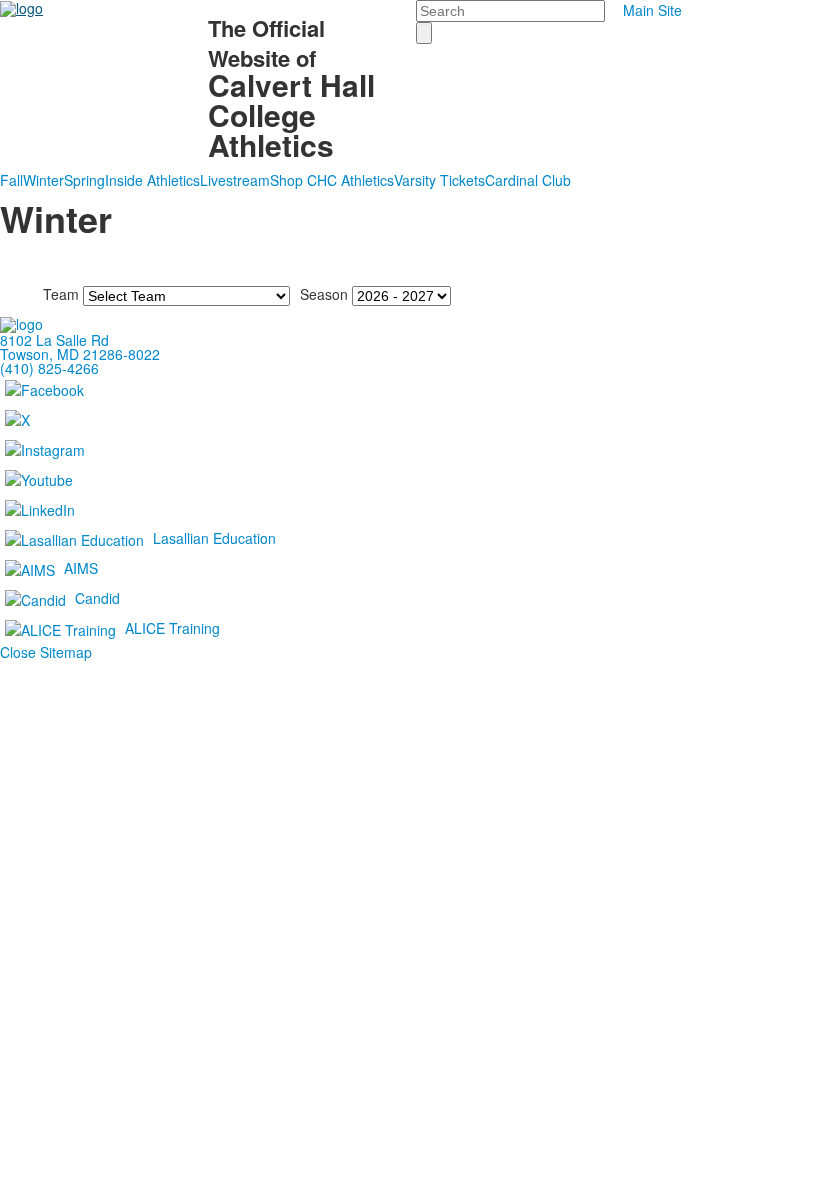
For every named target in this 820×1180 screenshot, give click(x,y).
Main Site (652, 10)
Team (61, 294)
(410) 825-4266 (49, 368)
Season (324, 294)
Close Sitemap (46, 652)
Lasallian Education (214, 538)
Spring (84, 180)
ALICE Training (172, 628)
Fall (11, 180)
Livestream (235, 180)
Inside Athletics (152, 180)
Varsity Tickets (439, 180)
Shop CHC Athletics (332, 180)
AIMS (81, 568)
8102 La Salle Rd (54, 340)
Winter (43, 180)
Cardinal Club (528, 180)
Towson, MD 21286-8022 (80, 354)
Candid (97, 598)
